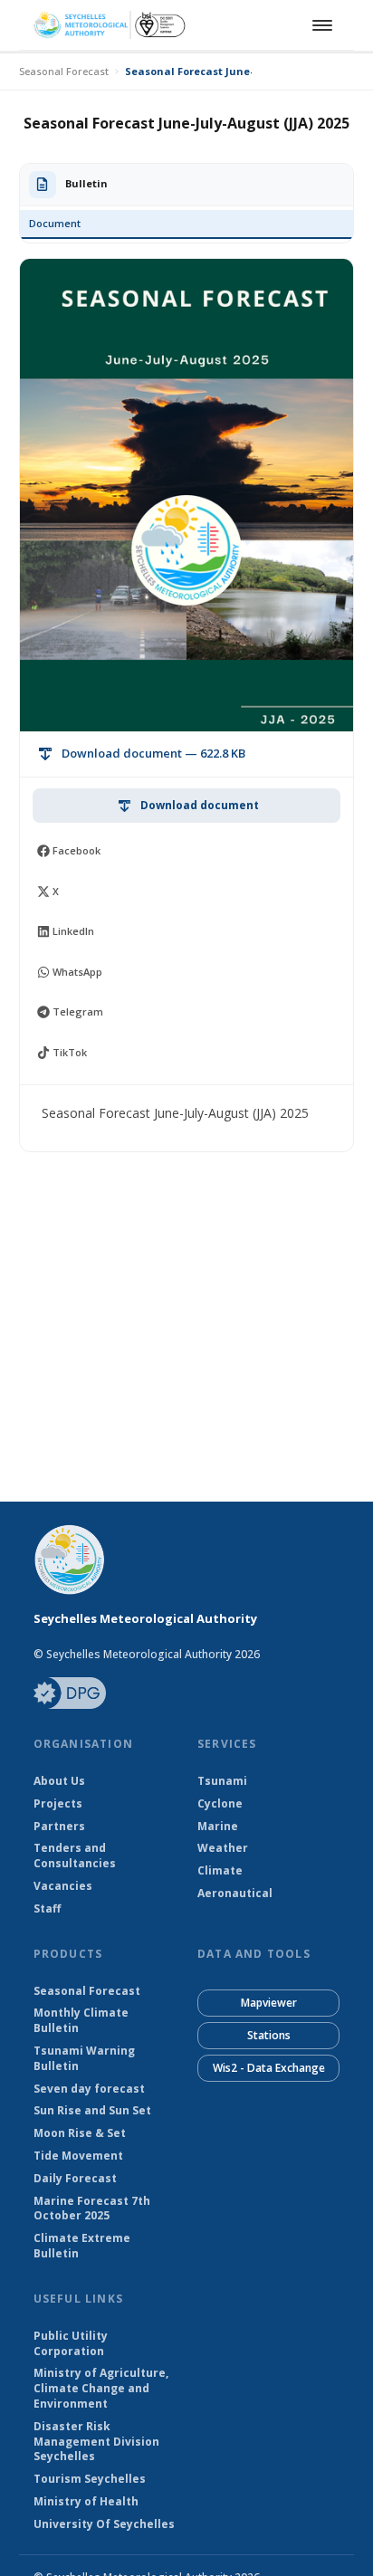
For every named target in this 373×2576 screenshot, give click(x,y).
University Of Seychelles (104, 2524)
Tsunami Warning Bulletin (84, 2059)
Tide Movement (78, 2156)
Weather (223, 1848)
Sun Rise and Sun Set (92, 2111)
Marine (218, 1827)
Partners (59, 1827)
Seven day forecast (89, 2089)
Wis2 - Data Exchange (269, 2068)
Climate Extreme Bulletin (82, 2246)
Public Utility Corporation (71, 2344)
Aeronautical (235, 1894)
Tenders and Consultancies (75, 1856)
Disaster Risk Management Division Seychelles (96, 2442)
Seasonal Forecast (64, 71)
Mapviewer (269, 2003)
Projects (58, 1804)
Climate (220, 1871)
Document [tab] (55, 223)
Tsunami (222, 1781)
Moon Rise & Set (80, 2133)
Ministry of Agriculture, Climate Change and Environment (101, 2389)
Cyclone (220, 1804)
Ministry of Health (86, 2502)
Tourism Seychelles (90, 2479)
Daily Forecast (75, 2179)
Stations (269, 2035)
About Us (59, 1781)
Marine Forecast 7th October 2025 (92, 2209)
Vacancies (63, 1886)
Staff (47, 1909)
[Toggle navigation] (320, 25)
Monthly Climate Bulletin (81, 2021)
